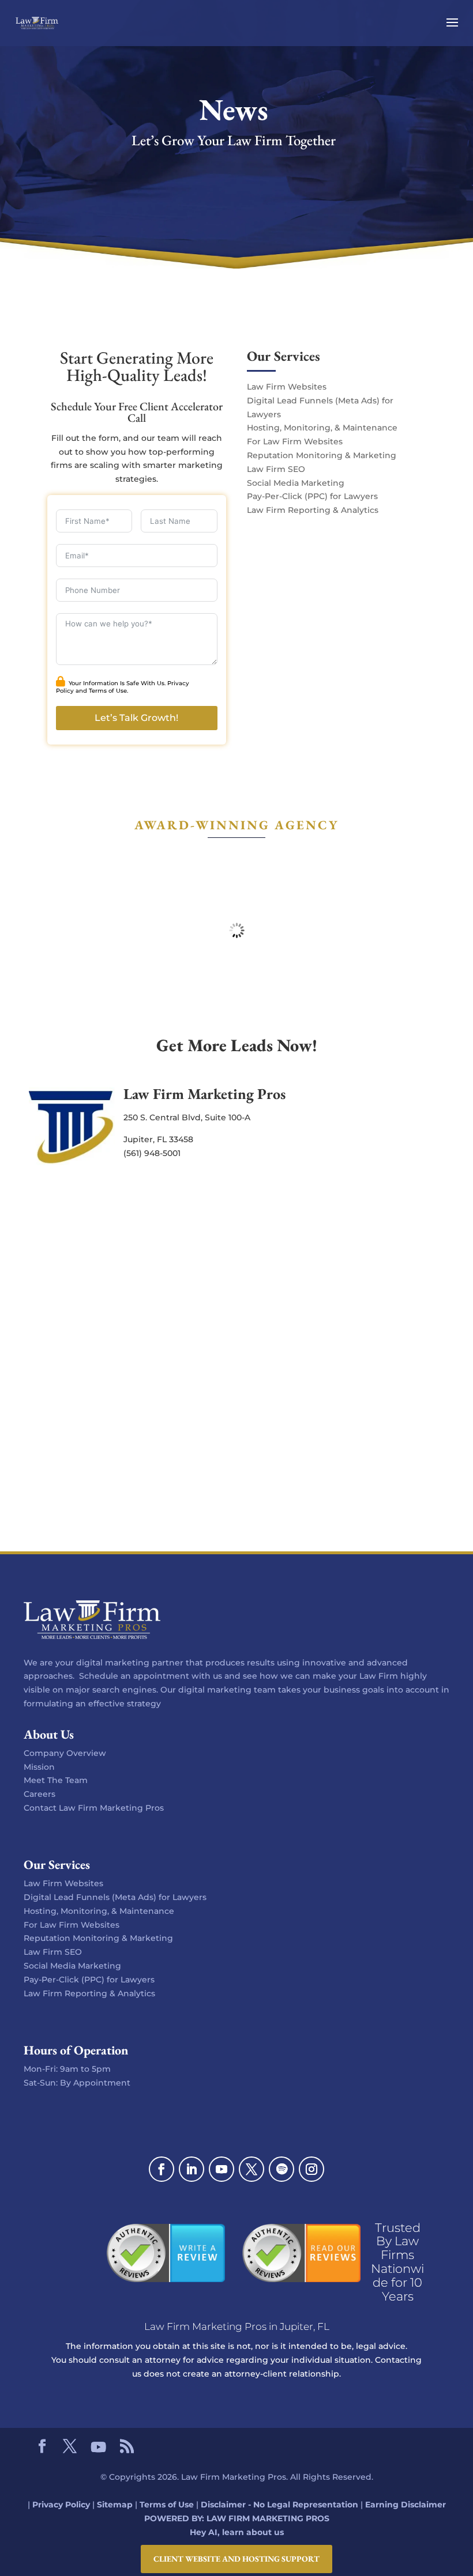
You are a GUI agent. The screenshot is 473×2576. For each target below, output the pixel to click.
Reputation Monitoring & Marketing (322, 455)
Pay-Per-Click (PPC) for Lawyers (312, 496)
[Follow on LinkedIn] (192, 2169)
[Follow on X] (251, 2169)
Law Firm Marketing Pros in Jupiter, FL (237, 2326)
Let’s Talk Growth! (136, 718)
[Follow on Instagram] (311, 2169)
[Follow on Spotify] (281, 2169)
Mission (39, 1767)
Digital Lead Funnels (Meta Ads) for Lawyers (115, 1897)
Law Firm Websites (287, 387)
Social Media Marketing (296, 483)
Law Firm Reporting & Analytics (313, 510)
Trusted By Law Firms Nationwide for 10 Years (397, 2262)
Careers (40, 1794)
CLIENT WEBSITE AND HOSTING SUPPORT (236, 2559)
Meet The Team (56, 1780)
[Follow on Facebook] (162, 2169)
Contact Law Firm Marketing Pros (94, 1808)
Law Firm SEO (276, 469)
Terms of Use (108, 691)
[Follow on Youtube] (222, 2169)
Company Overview (65, 1753)
